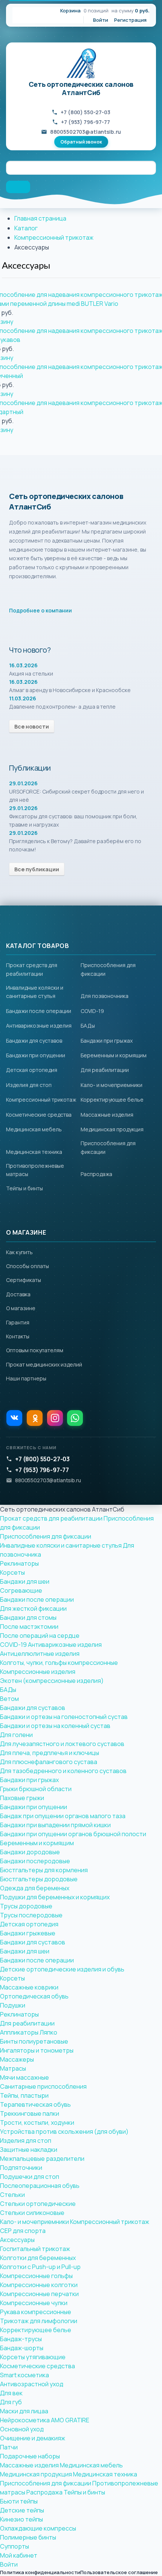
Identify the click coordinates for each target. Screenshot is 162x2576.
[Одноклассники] (35, 1418)
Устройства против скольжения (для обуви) (64, 2132)
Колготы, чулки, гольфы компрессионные (59, 1663)
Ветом (9, 1699)
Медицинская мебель (34, 1129)
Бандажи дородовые (30, 1852)
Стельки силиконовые (32, 2213)
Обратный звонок (81, 142)
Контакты (18, 1336)
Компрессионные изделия (38, 1672)
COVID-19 (92, 1011)
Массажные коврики (29, 1987)
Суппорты (15, 2546)
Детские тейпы (22, 2510)
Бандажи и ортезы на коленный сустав (55, 1726)
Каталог (26, 228)
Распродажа (96, 1174)
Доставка (18, 1294)
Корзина (70, 11)
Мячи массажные (24, 2077)
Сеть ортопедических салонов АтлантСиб (81, 88)
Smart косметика (24, 2375)
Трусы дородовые (26, 1906)
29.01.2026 (23, 783)
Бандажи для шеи (25, 1581)
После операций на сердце (40, 1636)
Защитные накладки (29, 2150)
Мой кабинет (19, 2555)
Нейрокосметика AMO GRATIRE (45, 2420)
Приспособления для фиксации (46, 1536)
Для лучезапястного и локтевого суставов (62, 1744)
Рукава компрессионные (36, 2312)
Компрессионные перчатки (39, 2294)
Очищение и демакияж (33, 2438)
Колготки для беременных (38, 2258)
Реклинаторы (19, 1563)
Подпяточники (21, 2168)
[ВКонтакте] (14, 1418)
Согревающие (21, 1590)
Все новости (32, 726)
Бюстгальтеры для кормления (44, 1870)
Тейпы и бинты (24, 1188)
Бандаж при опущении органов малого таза (63, 1816)
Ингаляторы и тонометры (37, 2050)
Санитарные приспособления (43, 2086)
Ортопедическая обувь (34, 1996)
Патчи (9, 2447)
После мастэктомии (29, 1627)
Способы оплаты (28, 1266)
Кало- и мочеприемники (112, 1085)
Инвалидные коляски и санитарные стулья (61, 1545)
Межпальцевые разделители (42, 2159)
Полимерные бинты (28, 2537)
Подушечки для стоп (30, 2177)
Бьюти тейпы (19, 2501)
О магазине (21, 1308)
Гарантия (18, 1322)
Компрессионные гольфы (36, 2276)
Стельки (12, 2195)
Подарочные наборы (30, 2456)
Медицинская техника (34, 1152)
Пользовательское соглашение (119, 2572)
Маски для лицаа (24, 2411)
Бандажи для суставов (34, 1041)
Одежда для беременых (35, 1888)
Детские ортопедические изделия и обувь (62, 1969)
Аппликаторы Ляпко (29, 2032)
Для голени (16, 1735)
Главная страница (40, 218)
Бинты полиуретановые (34, 2041)
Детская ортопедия (32, 1070)
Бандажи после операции (39, 1011)
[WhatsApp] (75, 1418)
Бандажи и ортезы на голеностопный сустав (64, 1717)
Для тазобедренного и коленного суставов (63, 1771)
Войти (101, 20)
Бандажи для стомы (28, 1618)
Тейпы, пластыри (24, 2095)
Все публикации (37, 869)
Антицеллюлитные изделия (40, 1654)
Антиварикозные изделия (39, 1026)
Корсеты (12, 1572)
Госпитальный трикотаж (35, 2249)
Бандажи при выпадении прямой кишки (55, 1825)
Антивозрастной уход (32, 2384)
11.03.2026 (23, 698)
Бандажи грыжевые (28, 1933)
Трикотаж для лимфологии (39, 2321)
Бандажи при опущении (36, 1055)
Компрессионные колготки (39, 2285)
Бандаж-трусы (21, 2339)
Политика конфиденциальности (40, 2572)
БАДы (88, 1026)
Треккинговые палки (30, 2113)
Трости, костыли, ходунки (37, 2122)
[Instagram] (55, 1418)
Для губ (11, 2402)
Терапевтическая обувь (35, 2104)
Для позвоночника (105, 996)
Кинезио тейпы (21, 2519)
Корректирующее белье (112, 1100)
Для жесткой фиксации (33, 1608)
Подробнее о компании (40, 610)
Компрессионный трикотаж (54, 237)
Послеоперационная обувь (40, 2186)
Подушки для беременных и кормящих (55, 1897)
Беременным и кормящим (114, 1055)
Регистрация (130, 20)
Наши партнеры (26, 1378)
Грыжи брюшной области (36, 1789)
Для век (11, 2393)
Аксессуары (26, 266)
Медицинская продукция (112, 1129)
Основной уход (22, 2429)
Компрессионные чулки (34, 2303)
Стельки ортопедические (38, 2204)
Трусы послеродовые (31, 1915)
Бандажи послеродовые (35, 1861)
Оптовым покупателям (35, 1350)
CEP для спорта (23, 2231)
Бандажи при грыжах (107, 1041)
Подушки (13, 2005)
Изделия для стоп (29, 1085)
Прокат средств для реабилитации (51, 1518)
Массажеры (17, 2059)
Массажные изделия (107, 1115)
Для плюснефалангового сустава (49, 1762)
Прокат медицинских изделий (44, 1364)
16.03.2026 (23, 665)
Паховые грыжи (22, 1798)
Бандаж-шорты (22, 2348)
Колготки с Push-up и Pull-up (40, 2267)
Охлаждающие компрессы (38, 2528)
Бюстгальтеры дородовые (39, 1879)
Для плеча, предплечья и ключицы (50, 1753)
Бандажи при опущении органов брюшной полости (73, 1834)
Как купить (19, 1252)
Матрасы (13, 2068)
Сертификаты (24, 1280)
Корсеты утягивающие (33, 2357)
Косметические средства (39, 1115)
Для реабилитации (105, 1070)
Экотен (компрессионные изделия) (52, 1681)
